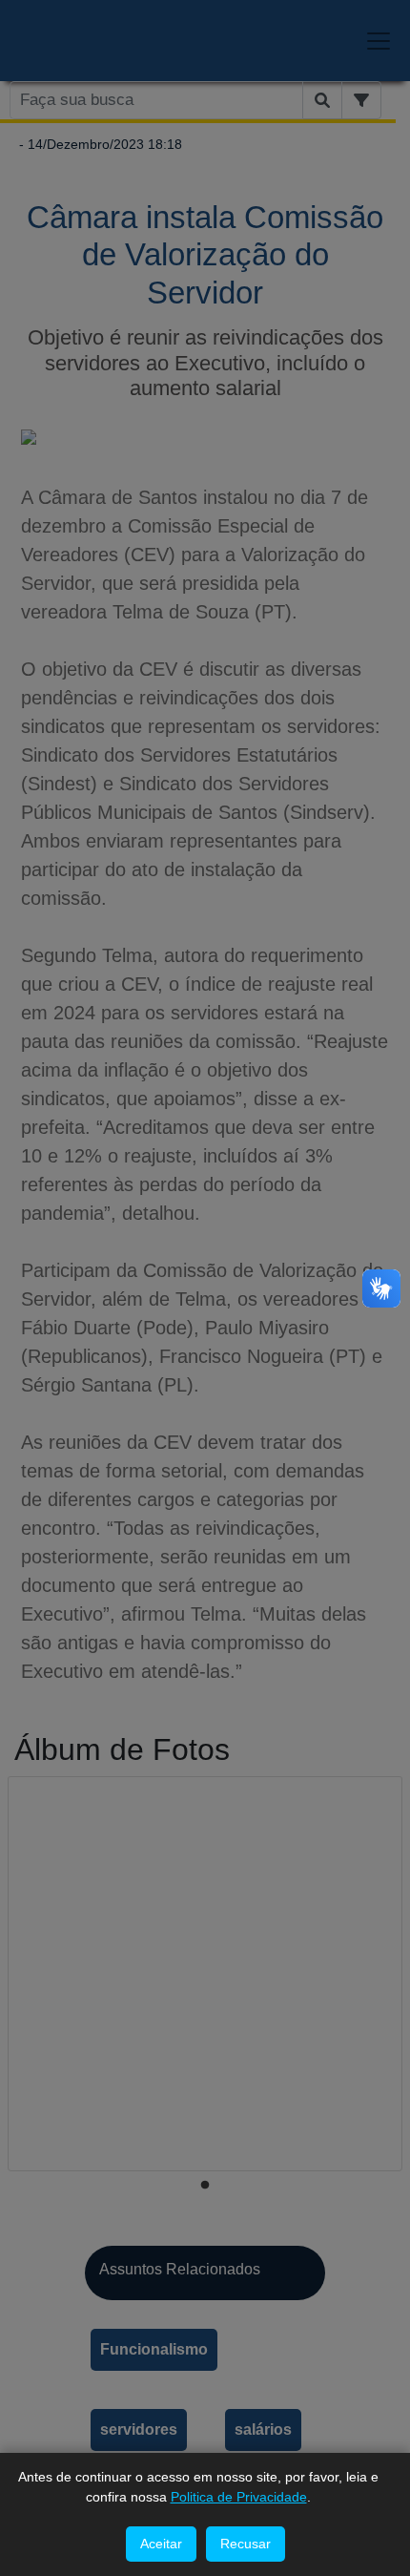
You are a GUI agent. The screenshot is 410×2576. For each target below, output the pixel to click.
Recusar (246, 2544)
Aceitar (161, 2544)
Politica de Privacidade (239, 2497)
